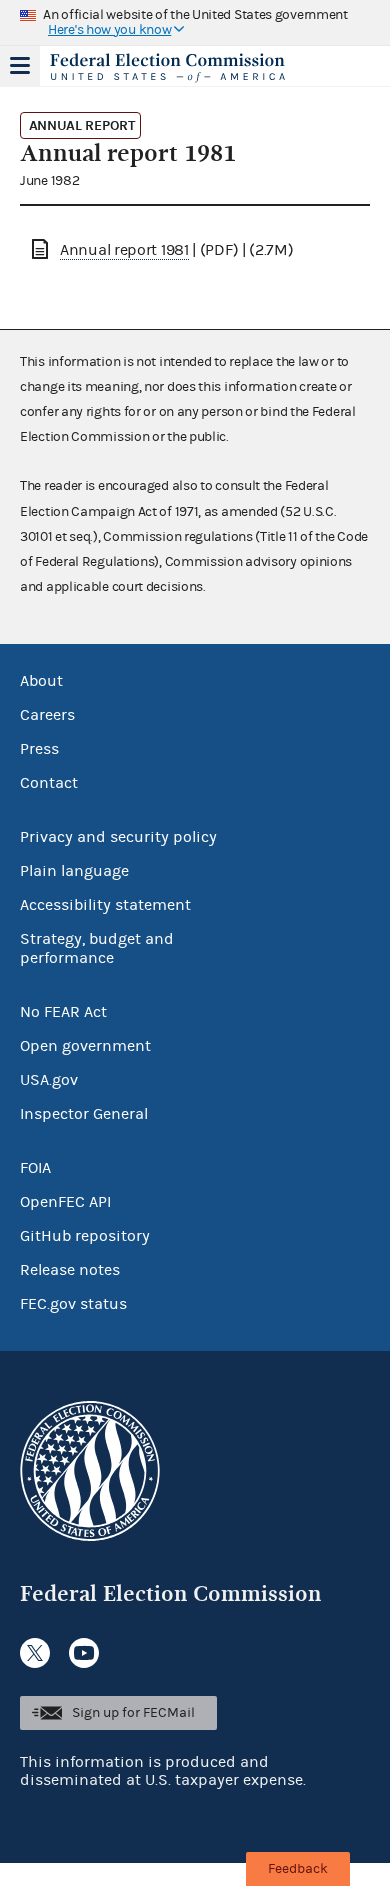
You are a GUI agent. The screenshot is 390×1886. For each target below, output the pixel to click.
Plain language (74, 871)
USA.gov (49, 1080)
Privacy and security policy (118, 837)
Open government (85, 1046)
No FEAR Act (63, 1012)
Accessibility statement (105, 905)
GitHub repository (85, 1236)
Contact (49, 783)
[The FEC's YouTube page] (84, 1653)
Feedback (298, 1869)
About (41, 681)
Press (39, 749)
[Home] (170, 68)
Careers (47, 715)
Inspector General (84, 1114)
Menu (20, 66)
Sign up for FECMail (133, 1713)
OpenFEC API (65, 1202)
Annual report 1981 (124, 250)
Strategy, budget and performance (97, 948)
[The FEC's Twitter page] (35, 1653)
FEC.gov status (73, 1304)
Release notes (70, 1270)
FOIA (35, 1168)
